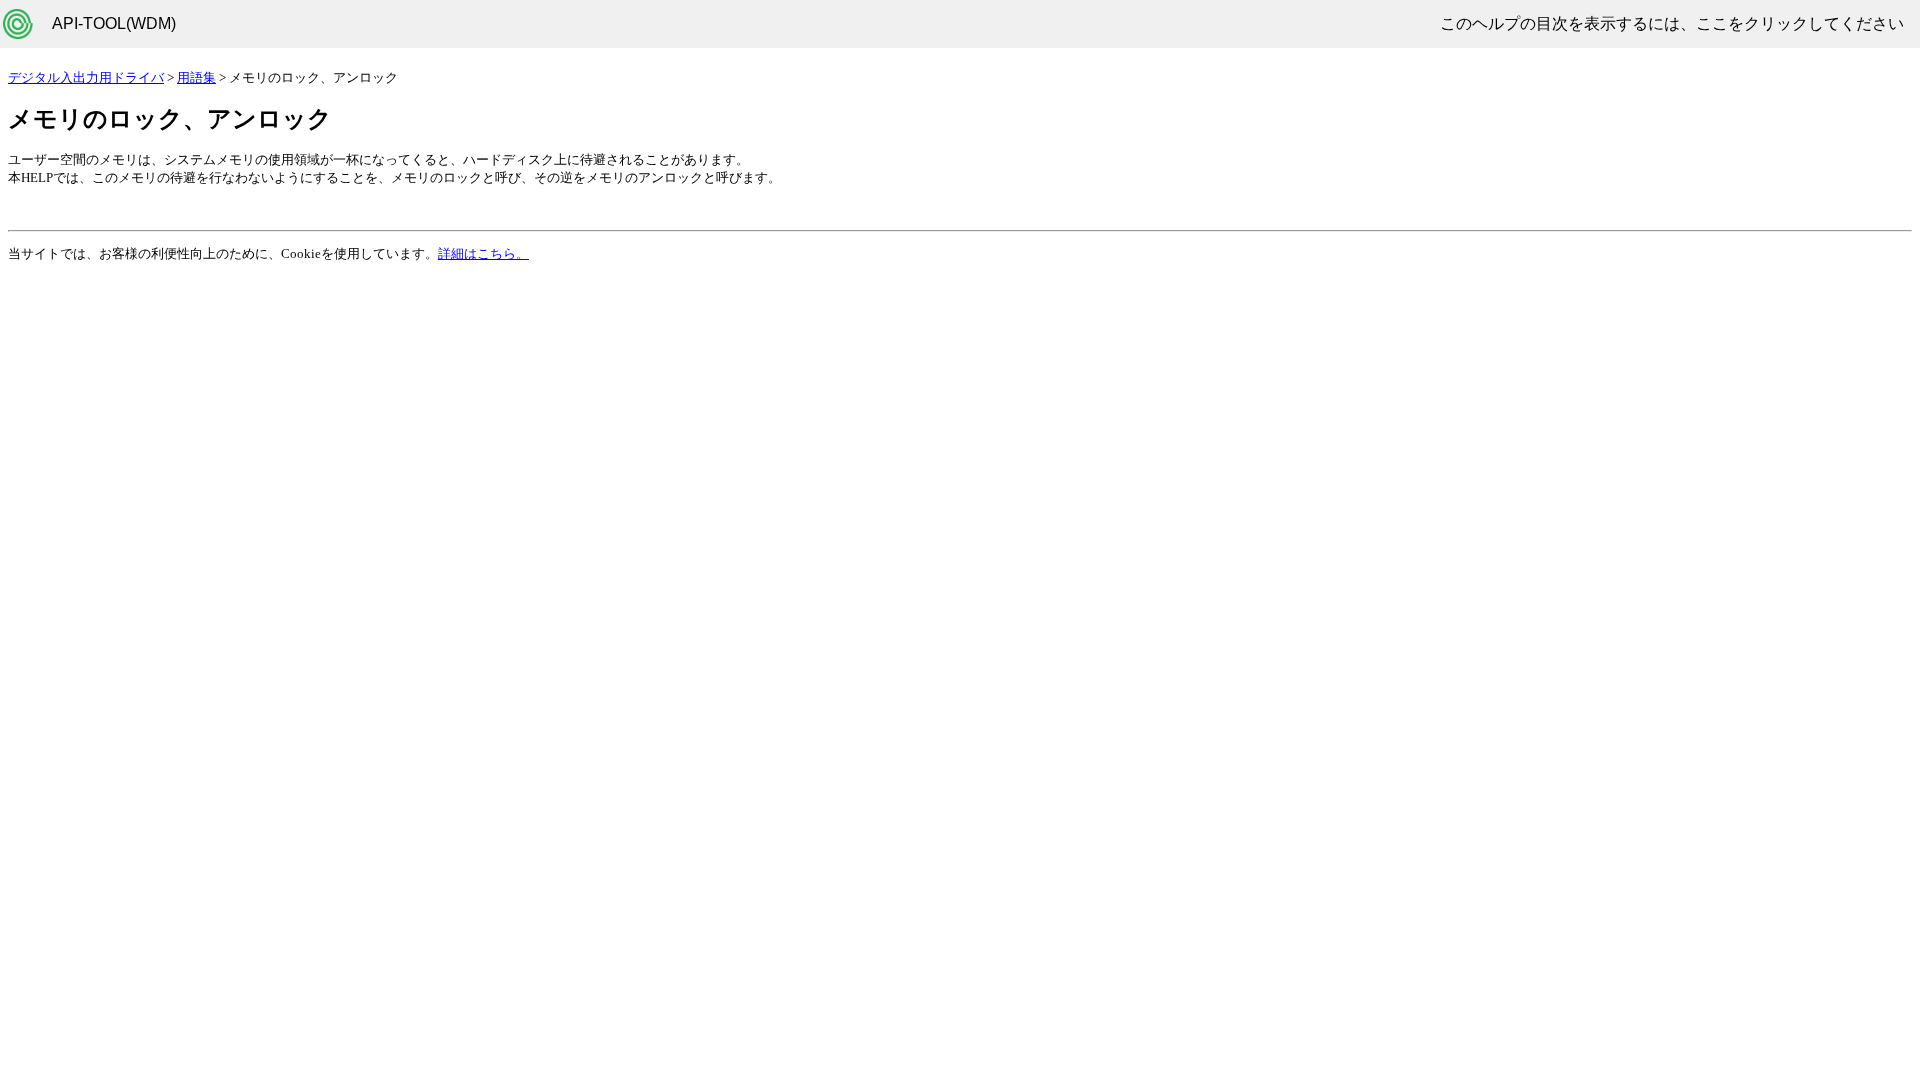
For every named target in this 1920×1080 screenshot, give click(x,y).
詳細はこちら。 (483, 253)
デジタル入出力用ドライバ (86, 77)
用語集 (196, 77)
